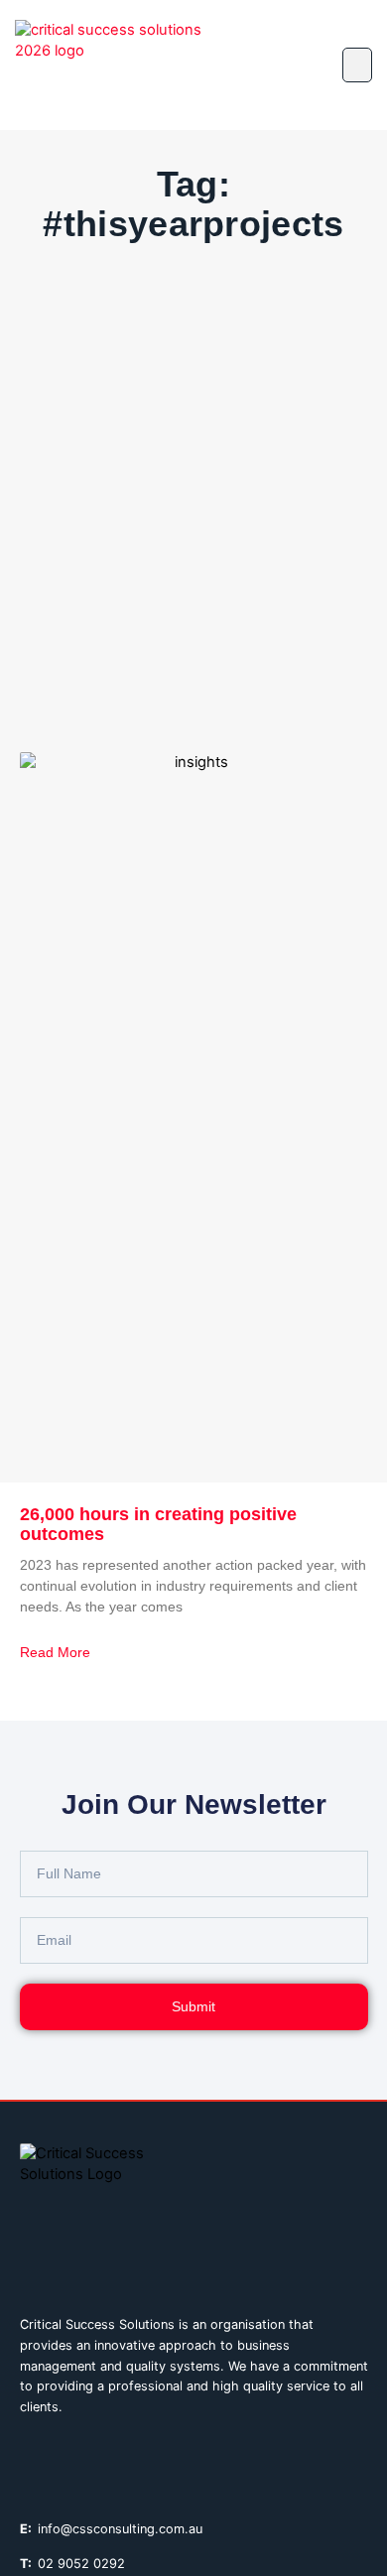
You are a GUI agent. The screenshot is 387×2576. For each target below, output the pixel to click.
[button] (357, 65)
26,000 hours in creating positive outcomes (158, 1524)
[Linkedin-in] (29, 2461)
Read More (55, 1652)
